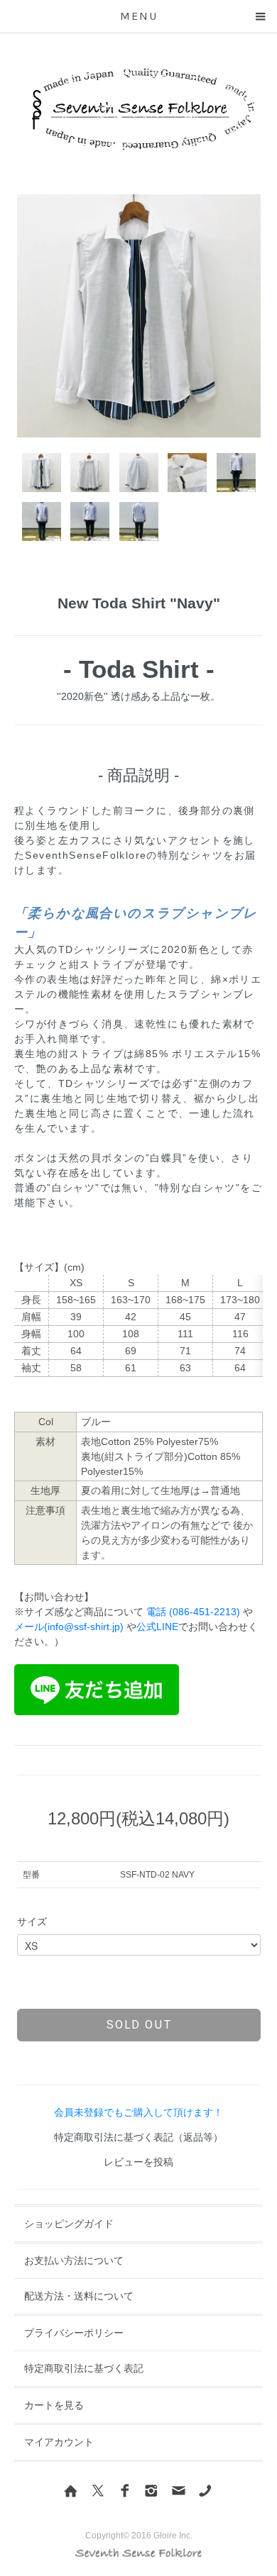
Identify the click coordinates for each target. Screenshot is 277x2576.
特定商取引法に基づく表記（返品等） (138, 2137)
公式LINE (157, 1627)
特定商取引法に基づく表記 (84, 2368)
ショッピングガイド (69, 2224)
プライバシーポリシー (74, 2333)
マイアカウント (59, 2442)
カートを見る (54, 2405)
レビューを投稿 (138, 2162)
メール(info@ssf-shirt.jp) (69, 1627)
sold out (139, 2024)
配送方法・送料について (79, 2296)
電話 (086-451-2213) (193, 1612)
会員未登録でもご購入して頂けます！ (138, 2112)
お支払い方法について (74, 2260)
